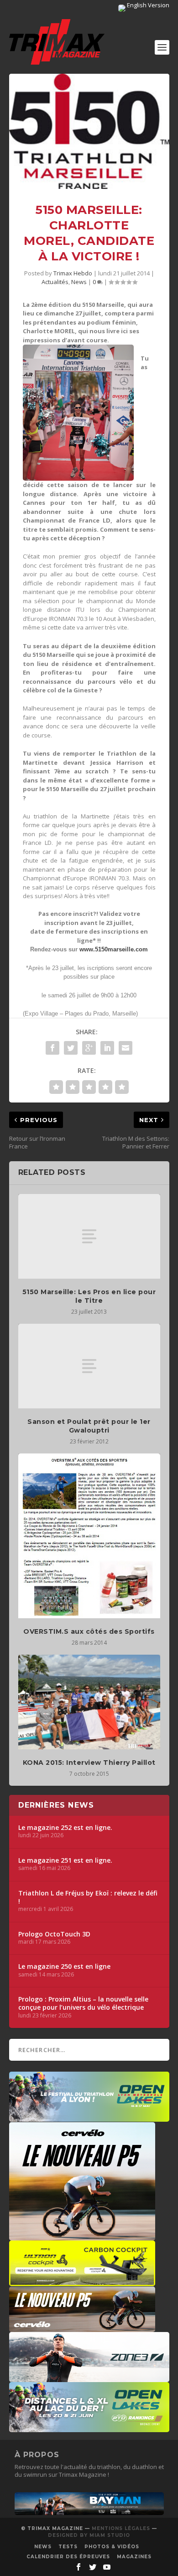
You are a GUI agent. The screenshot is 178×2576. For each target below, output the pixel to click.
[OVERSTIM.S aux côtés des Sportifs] (89, 1536)
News (79, 282)
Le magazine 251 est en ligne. (65, 1860)
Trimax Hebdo (73, 273)
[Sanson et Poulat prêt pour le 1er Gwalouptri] (89, 1366)
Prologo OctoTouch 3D (54, 1934)
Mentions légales (121, 2528)
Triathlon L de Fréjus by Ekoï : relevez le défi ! (88, 1897)
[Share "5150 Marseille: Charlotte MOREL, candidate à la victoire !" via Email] (126, 1048)
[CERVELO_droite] (82, 2327)
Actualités (55, 282)
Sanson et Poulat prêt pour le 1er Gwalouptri (89, 1426)
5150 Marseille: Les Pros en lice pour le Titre (89, 1296)
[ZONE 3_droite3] (89, 2378)
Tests (68, 2547)
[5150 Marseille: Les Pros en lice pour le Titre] (89, 1237)
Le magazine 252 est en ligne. (65, 1828)
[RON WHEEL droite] (82, 2281)
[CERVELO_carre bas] (82, 2236)
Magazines (134, 2557)
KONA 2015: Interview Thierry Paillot (89, 1763)
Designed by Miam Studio (89, 2535)
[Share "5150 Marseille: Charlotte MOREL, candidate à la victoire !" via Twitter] (71, 1048)
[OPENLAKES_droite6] (89, 2428)
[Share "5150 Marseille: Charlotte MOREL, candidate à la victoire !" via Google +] (89, 1048)
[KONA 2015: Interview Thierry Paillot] (89, 1702)
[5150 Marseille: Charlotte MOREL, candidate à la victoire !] (89, 132)
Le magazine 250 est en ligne (64, 1966)
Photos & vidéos (112, 2547)
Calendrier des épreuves (68, 2557)
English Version (147, 5)
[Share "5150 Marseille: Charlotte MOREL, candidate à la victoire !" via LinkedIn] (107, 1048)
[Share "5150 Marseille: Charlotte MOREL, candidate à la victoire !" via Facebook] (52, 1048)
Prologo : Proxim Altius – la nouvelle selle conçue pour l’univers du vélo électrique (83, 2003)
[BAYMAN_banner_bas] (89, 2513)
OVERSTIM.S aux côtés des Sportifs (89, 1631)
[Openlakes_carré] (89, 2117)
